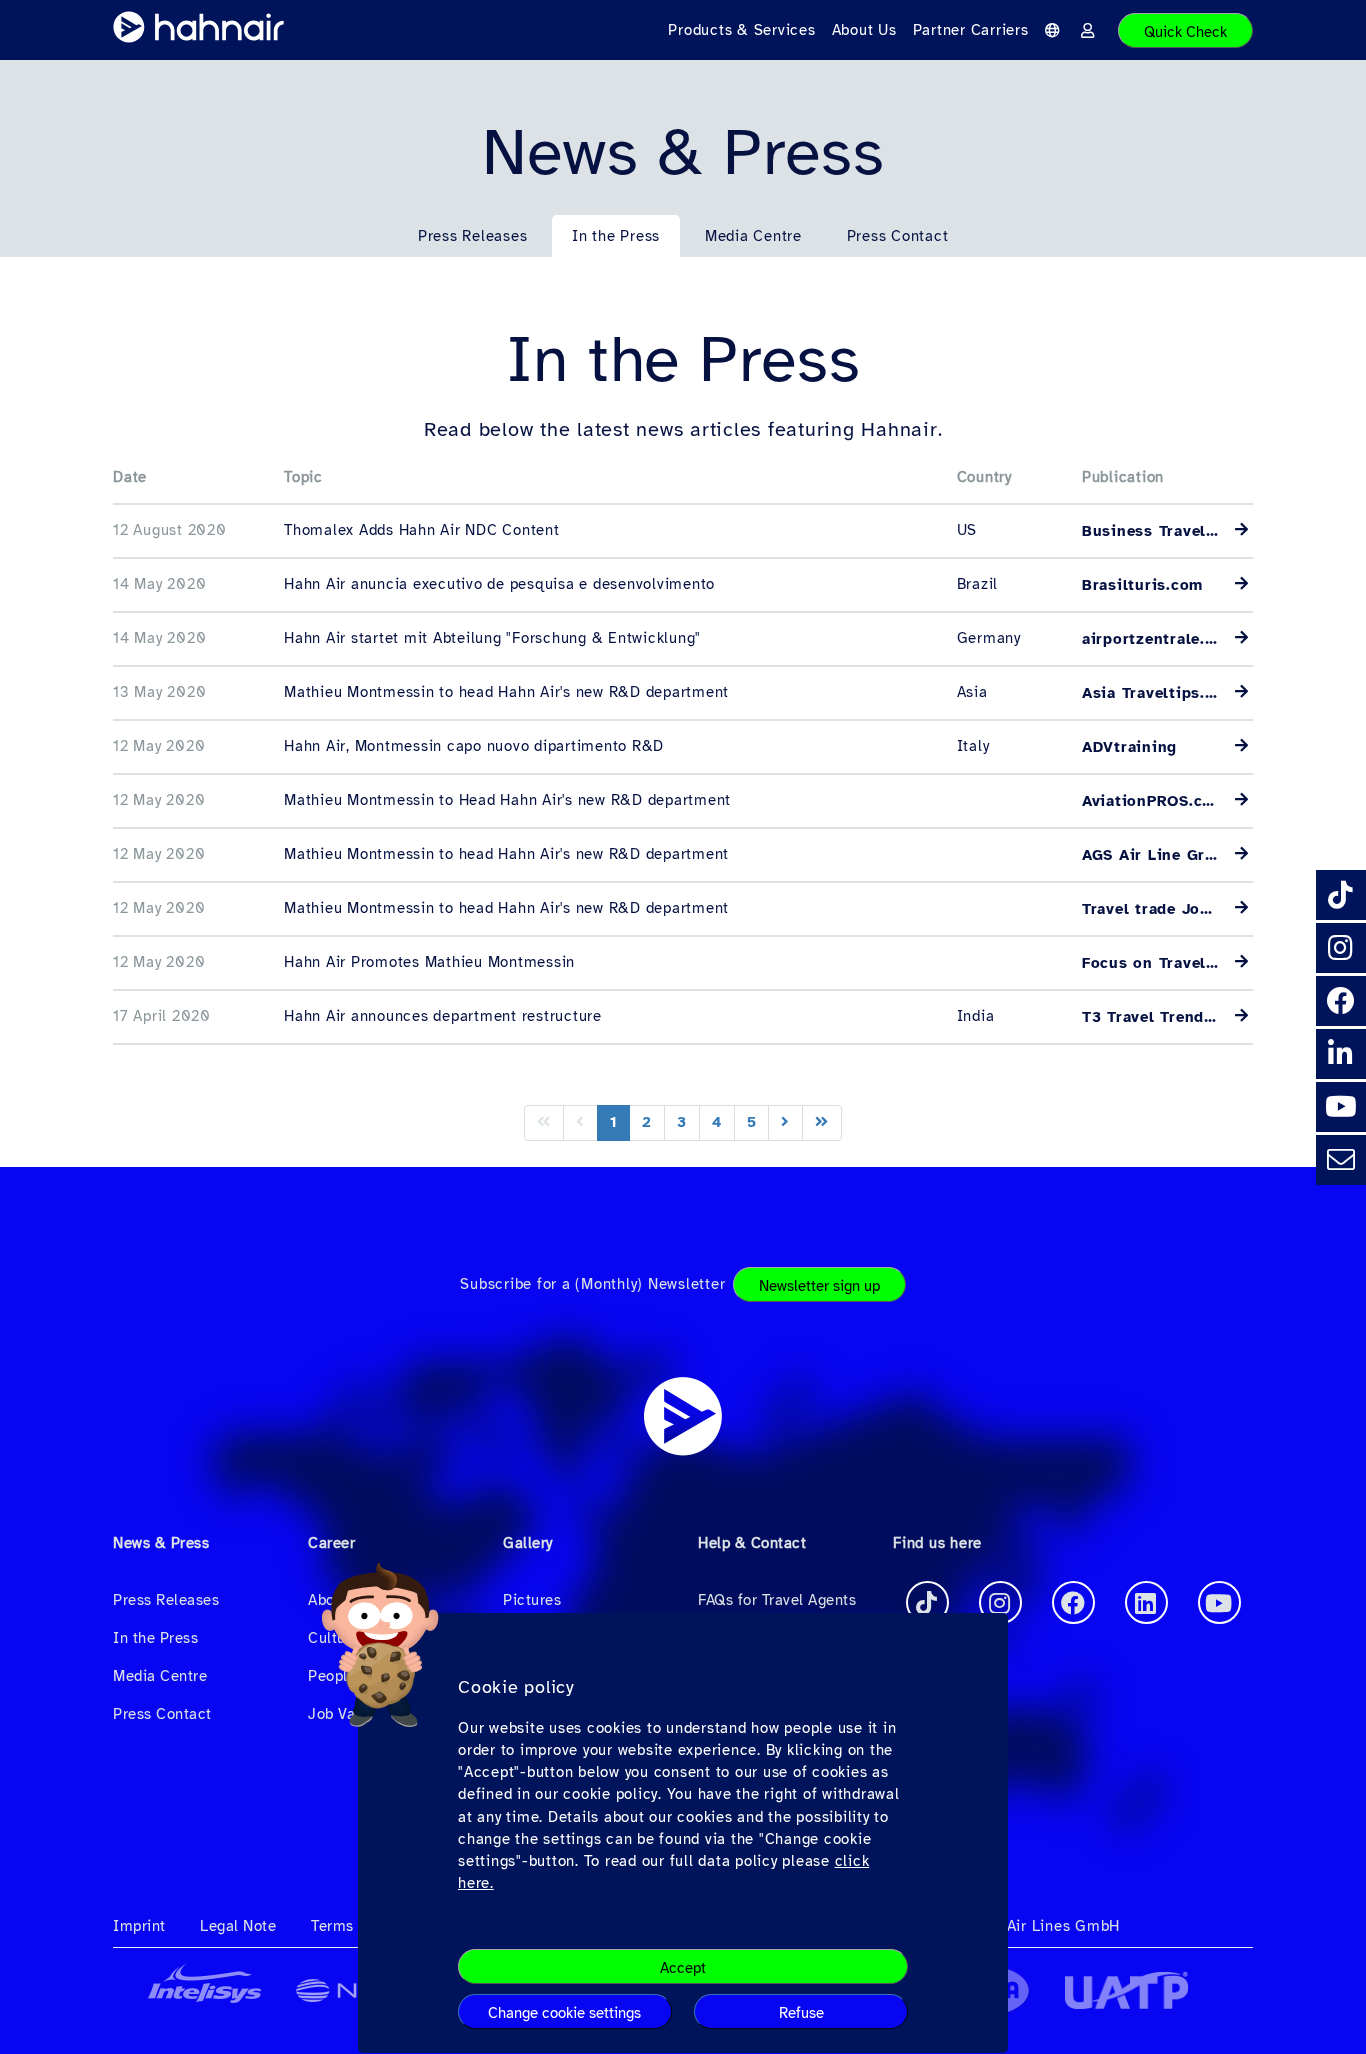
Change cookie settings (564, 2013)
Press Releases (473, 236)
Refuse (801, 2013)
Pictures (532, 1600)
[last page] (822, 1122)
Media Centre (753, 236)
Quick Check (1185, 32)
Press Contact (898, 236)
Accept (683, 1968)
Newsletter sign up (819, 1286)
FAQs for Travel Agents (777, 1600)
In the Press (616, 236)
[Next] (785, 1122)
